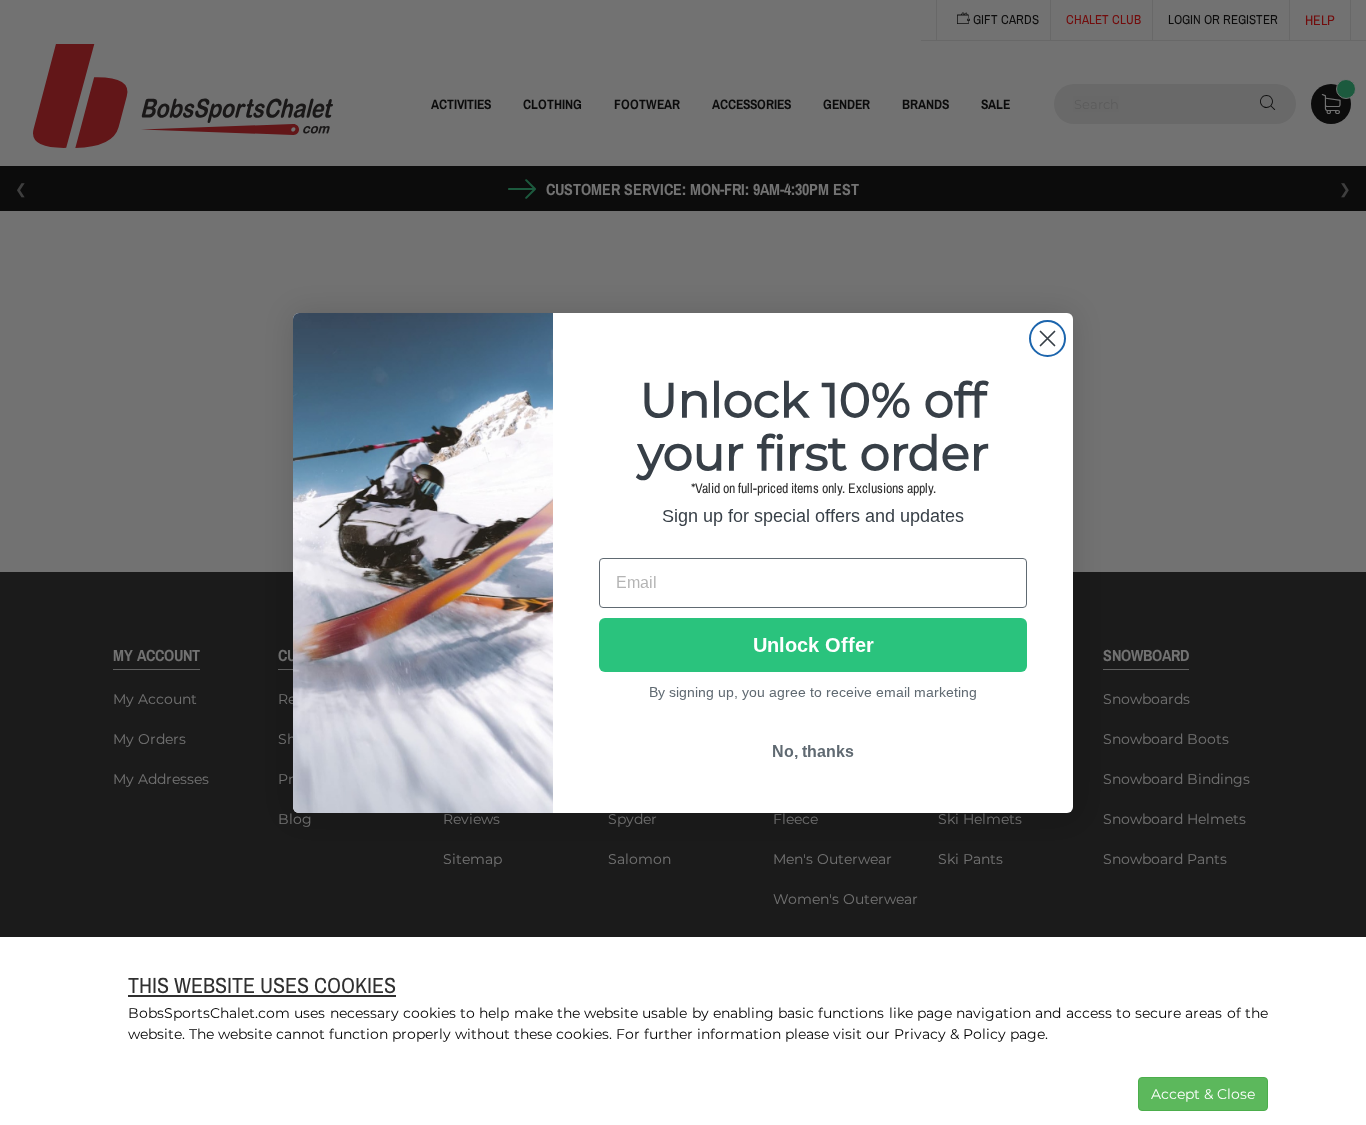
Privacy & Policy (950, 1034)
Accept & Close (1203, 1094)
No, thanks (813, 751)
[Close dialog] (1047, 338)
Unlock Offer (813, 645)
